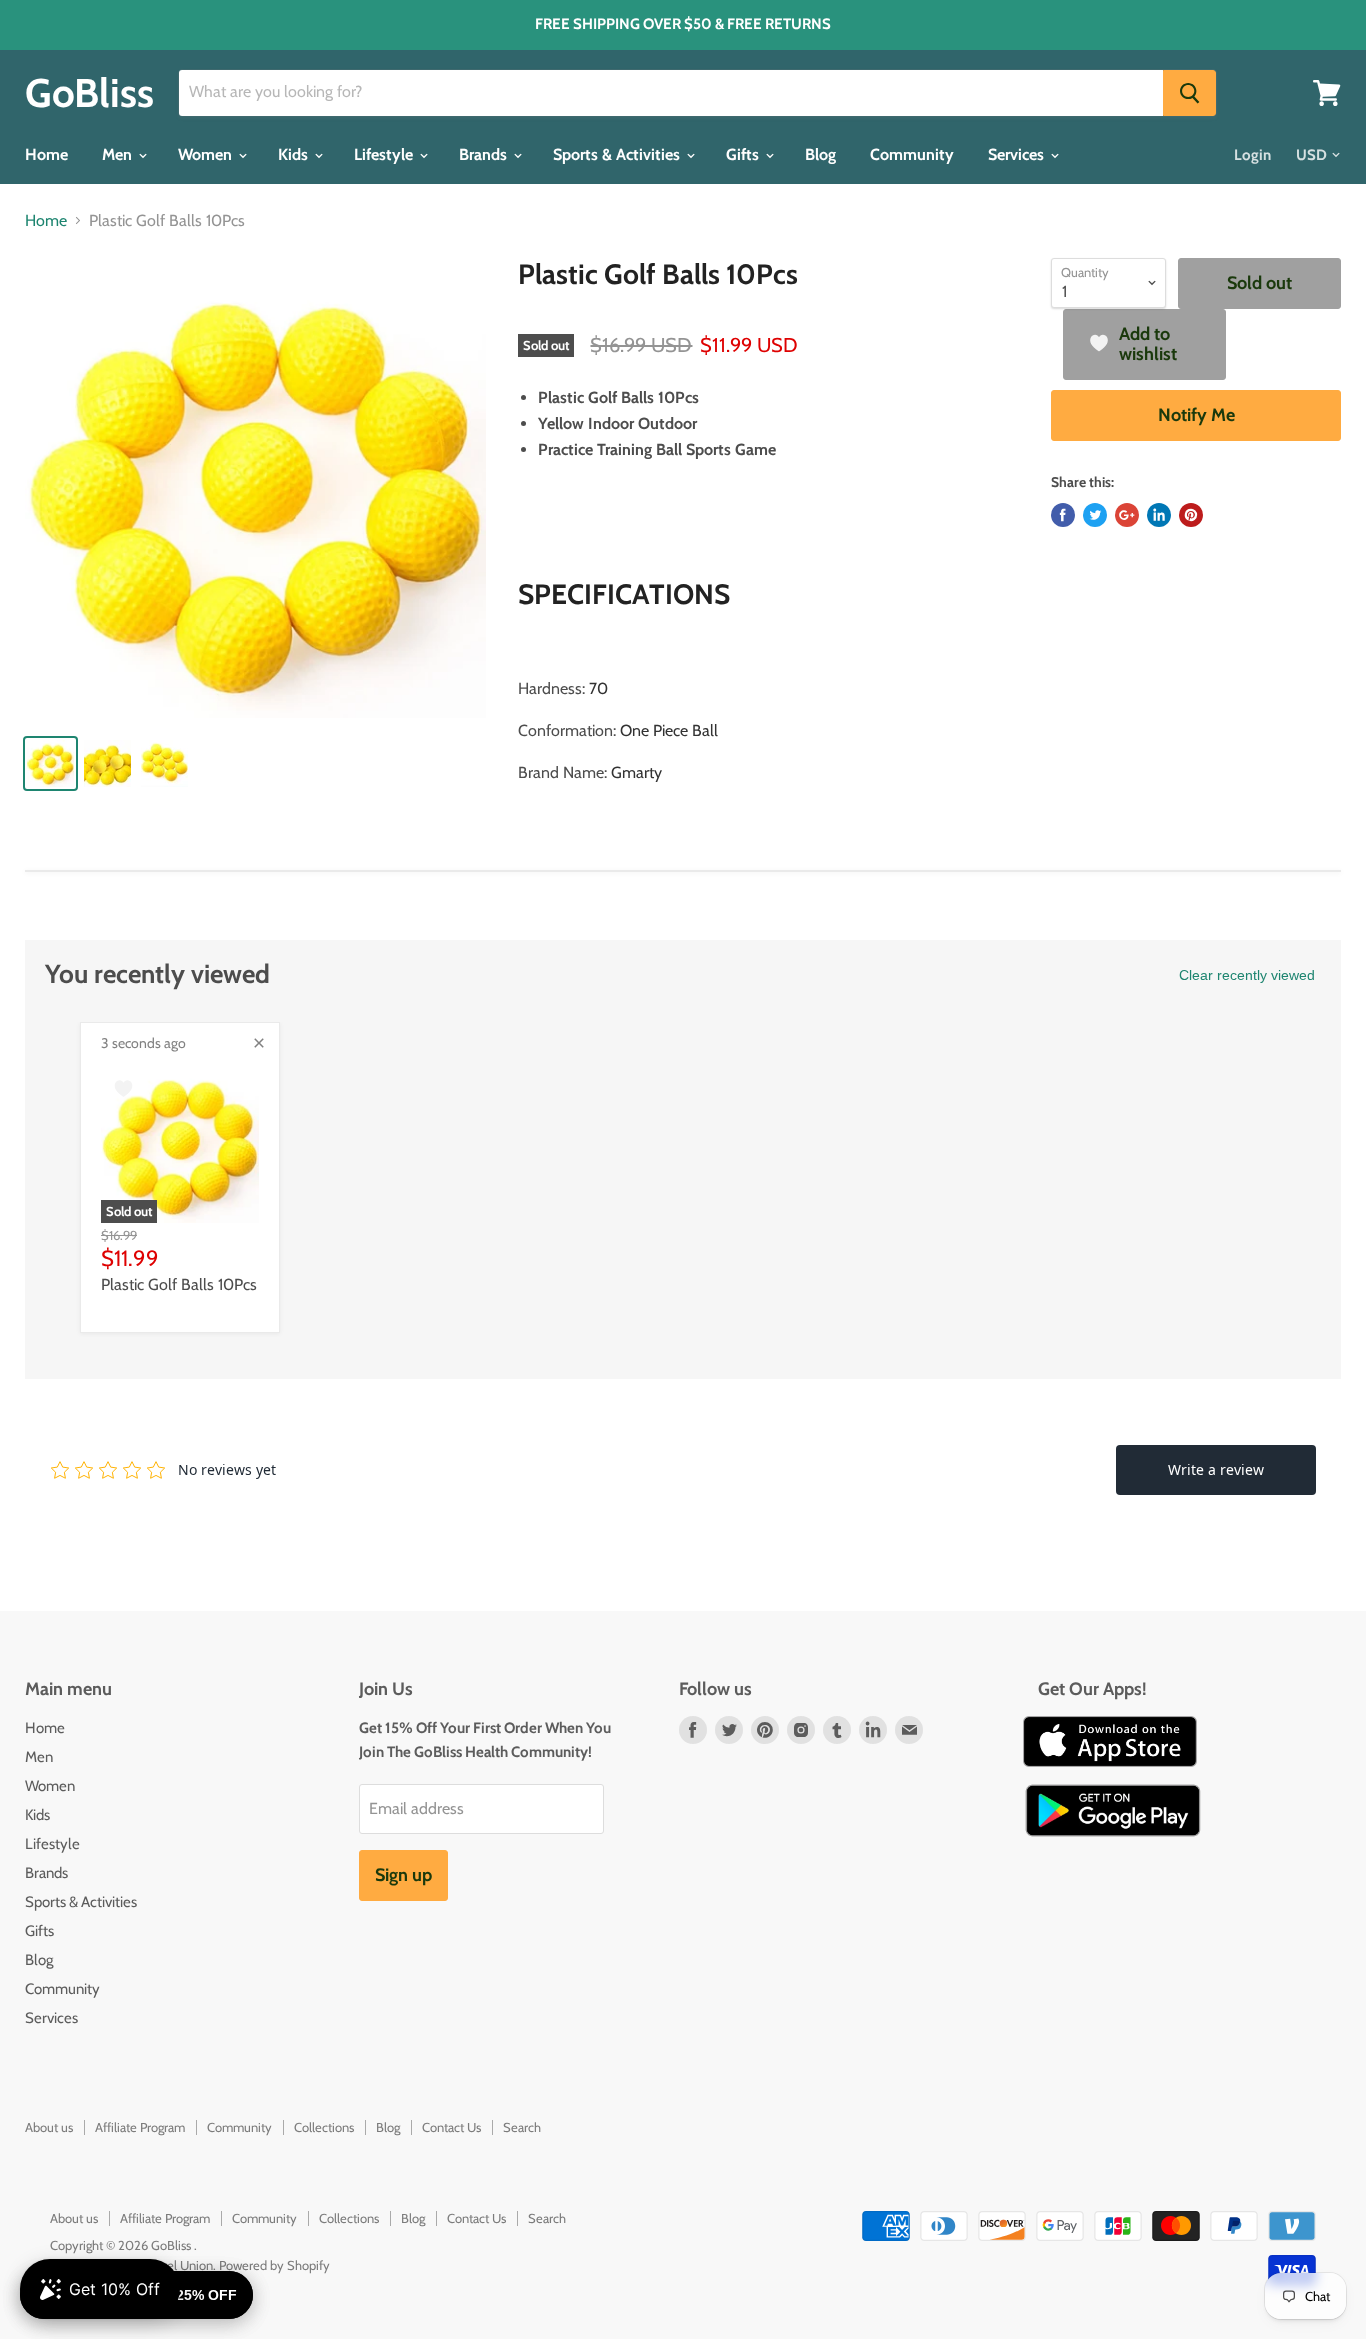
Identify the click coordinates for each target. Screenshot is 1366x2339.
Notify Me (1196, 415)
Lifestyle (385, 154)
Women (207, 154)
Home (46, 154)
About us (49, 2127)
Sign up (403, 1875)
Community (912, 154)
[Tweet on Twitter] (1095, 515)
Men (119, 154)
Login (1252, 155)
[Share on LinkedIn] (1159, 515)
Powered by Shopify (274, 2265)
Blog (820, 154)
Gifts (744, 154)
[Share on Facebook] (1063, 515)
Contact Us (451, 2127)
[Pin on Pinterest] (1191, 515)
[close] (259, 1043)
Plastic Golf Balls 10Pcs (179, 1284)
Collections (324, 2127)
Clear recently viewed (1247, 975)
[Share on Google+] (1127, 515)
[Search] (1189, 93)
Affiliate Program (140, 2127)
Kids (295, 154)
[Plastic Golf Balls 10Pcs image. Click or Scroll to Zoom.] (255, 488)
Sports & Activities (618, 154)
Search (522, 2127)
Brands (485, 154)
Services (1018, 154)
